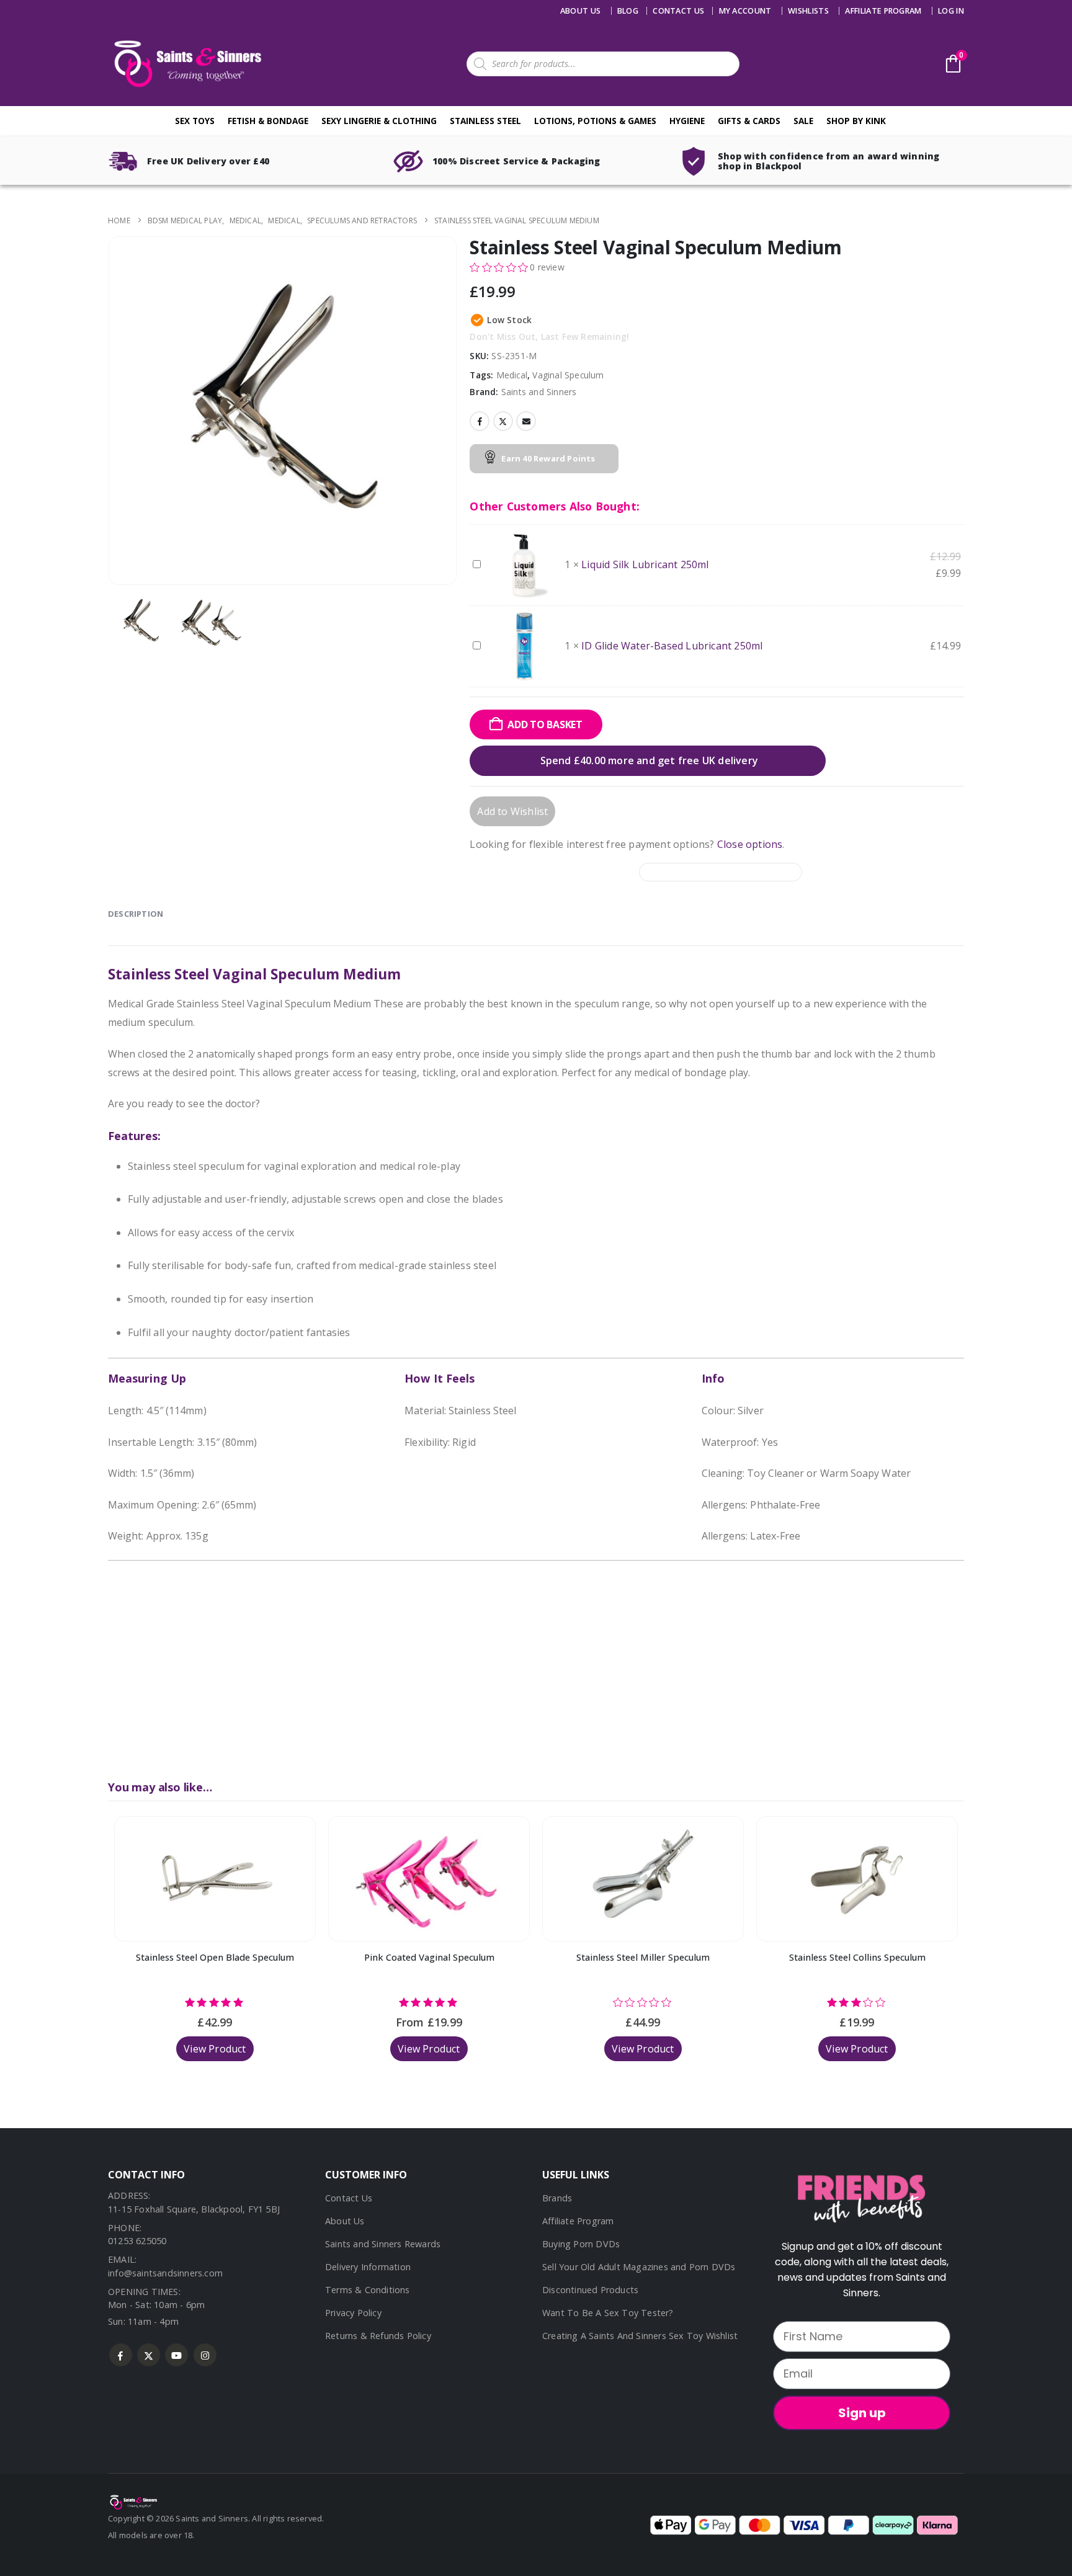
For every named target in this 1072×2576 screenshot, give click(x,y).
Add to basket (545, 724)
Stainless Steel (485, 121)
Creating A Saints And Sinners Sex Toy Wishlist (640, 2336)
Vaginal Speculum (568, 375)
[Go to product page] (215, 1879)
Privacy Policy (353, 2313)
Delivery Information (368, 2267)
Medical (512, 375)
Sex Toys (195, 121)
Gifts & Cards (749, 121)
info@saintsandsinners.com (165, 2273)
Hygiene (687, 121)
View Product (215, 2049)
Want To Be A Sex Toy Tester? (608, 2313)
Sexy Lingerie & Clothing (379, 121)
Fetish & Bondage (268, 121)
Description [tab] (136, 914)
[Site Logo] (185, 64)
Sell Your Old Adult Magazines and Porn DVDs (639, 2267)
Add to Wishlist (512, 811)
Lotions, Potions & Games (595, 121)
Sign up (862, 2413)
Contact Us (349, 2198)
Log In (951, 11)
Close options (750, 844)
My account (745, 11)
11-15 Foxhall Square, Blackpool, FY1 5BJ (194, 2209)
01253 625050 (137, 2241)
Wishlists (808, 11)
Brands (557, 2198)
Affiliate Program (883, 11)
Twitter (503, 421)
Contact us (678, 11)
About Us (581, 11)
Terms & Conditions (368, 2290)
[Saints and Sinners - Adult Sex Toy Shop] (133, 2502)
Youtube (176, 2355)
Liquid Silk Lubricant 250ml (645, 564)
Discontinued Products (590, 2290)
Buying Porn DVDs (581, 2244)
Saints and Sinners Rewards (383, 2244)
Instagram (205, 2355)
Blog (628, 11)
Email (526, 421)
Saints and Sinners (539, 392)
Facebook (480, 421)
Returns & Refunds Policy (378, 2336)
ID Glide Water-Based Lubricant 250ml (672, 646)
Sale (803, 121)
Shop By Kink (856, 121)
